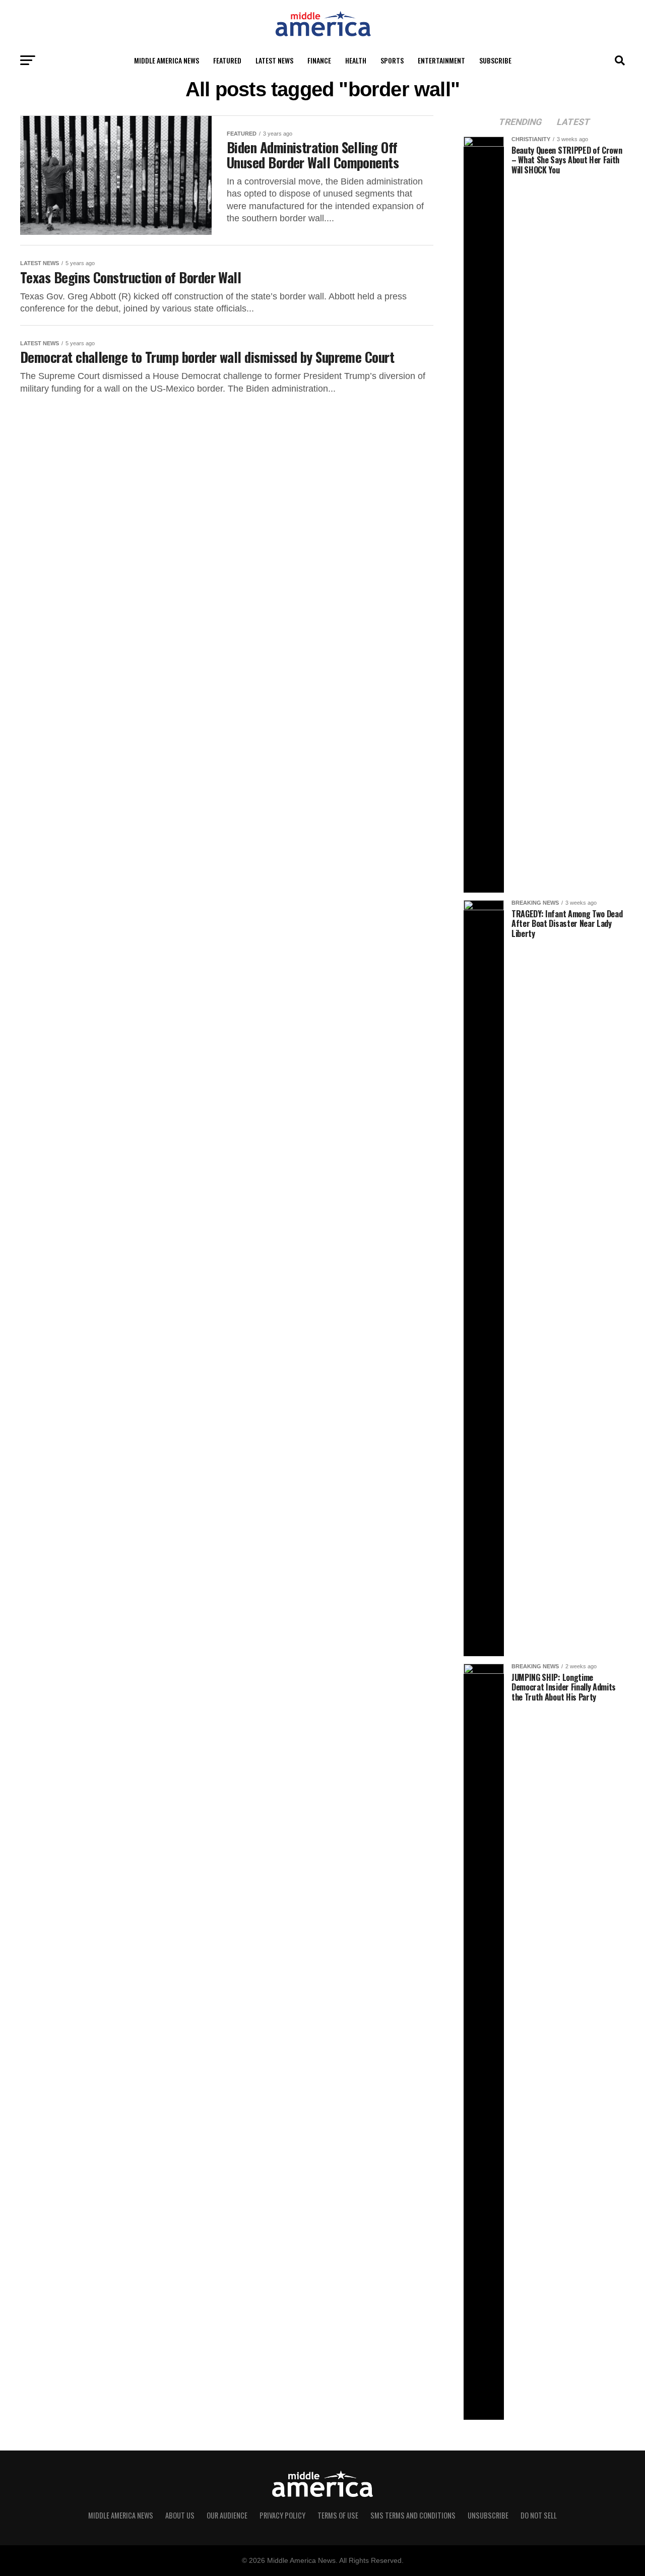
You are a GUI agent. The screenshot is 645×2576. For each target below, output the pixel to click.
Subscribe (495, 60)
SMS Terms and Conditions (413, 2515)
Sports (392, 60)
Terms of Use (338, 2515)
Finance (319, 60)
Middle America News (167, 60)
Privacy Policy (282, 2515)
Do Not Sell (539, 2515)
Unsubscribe (488, 2515)
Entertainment (441, 60)
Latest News (274, 60)
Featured (227, 60)
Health (356, 60)
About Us (180, 2515)
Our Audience (227, 2515)
